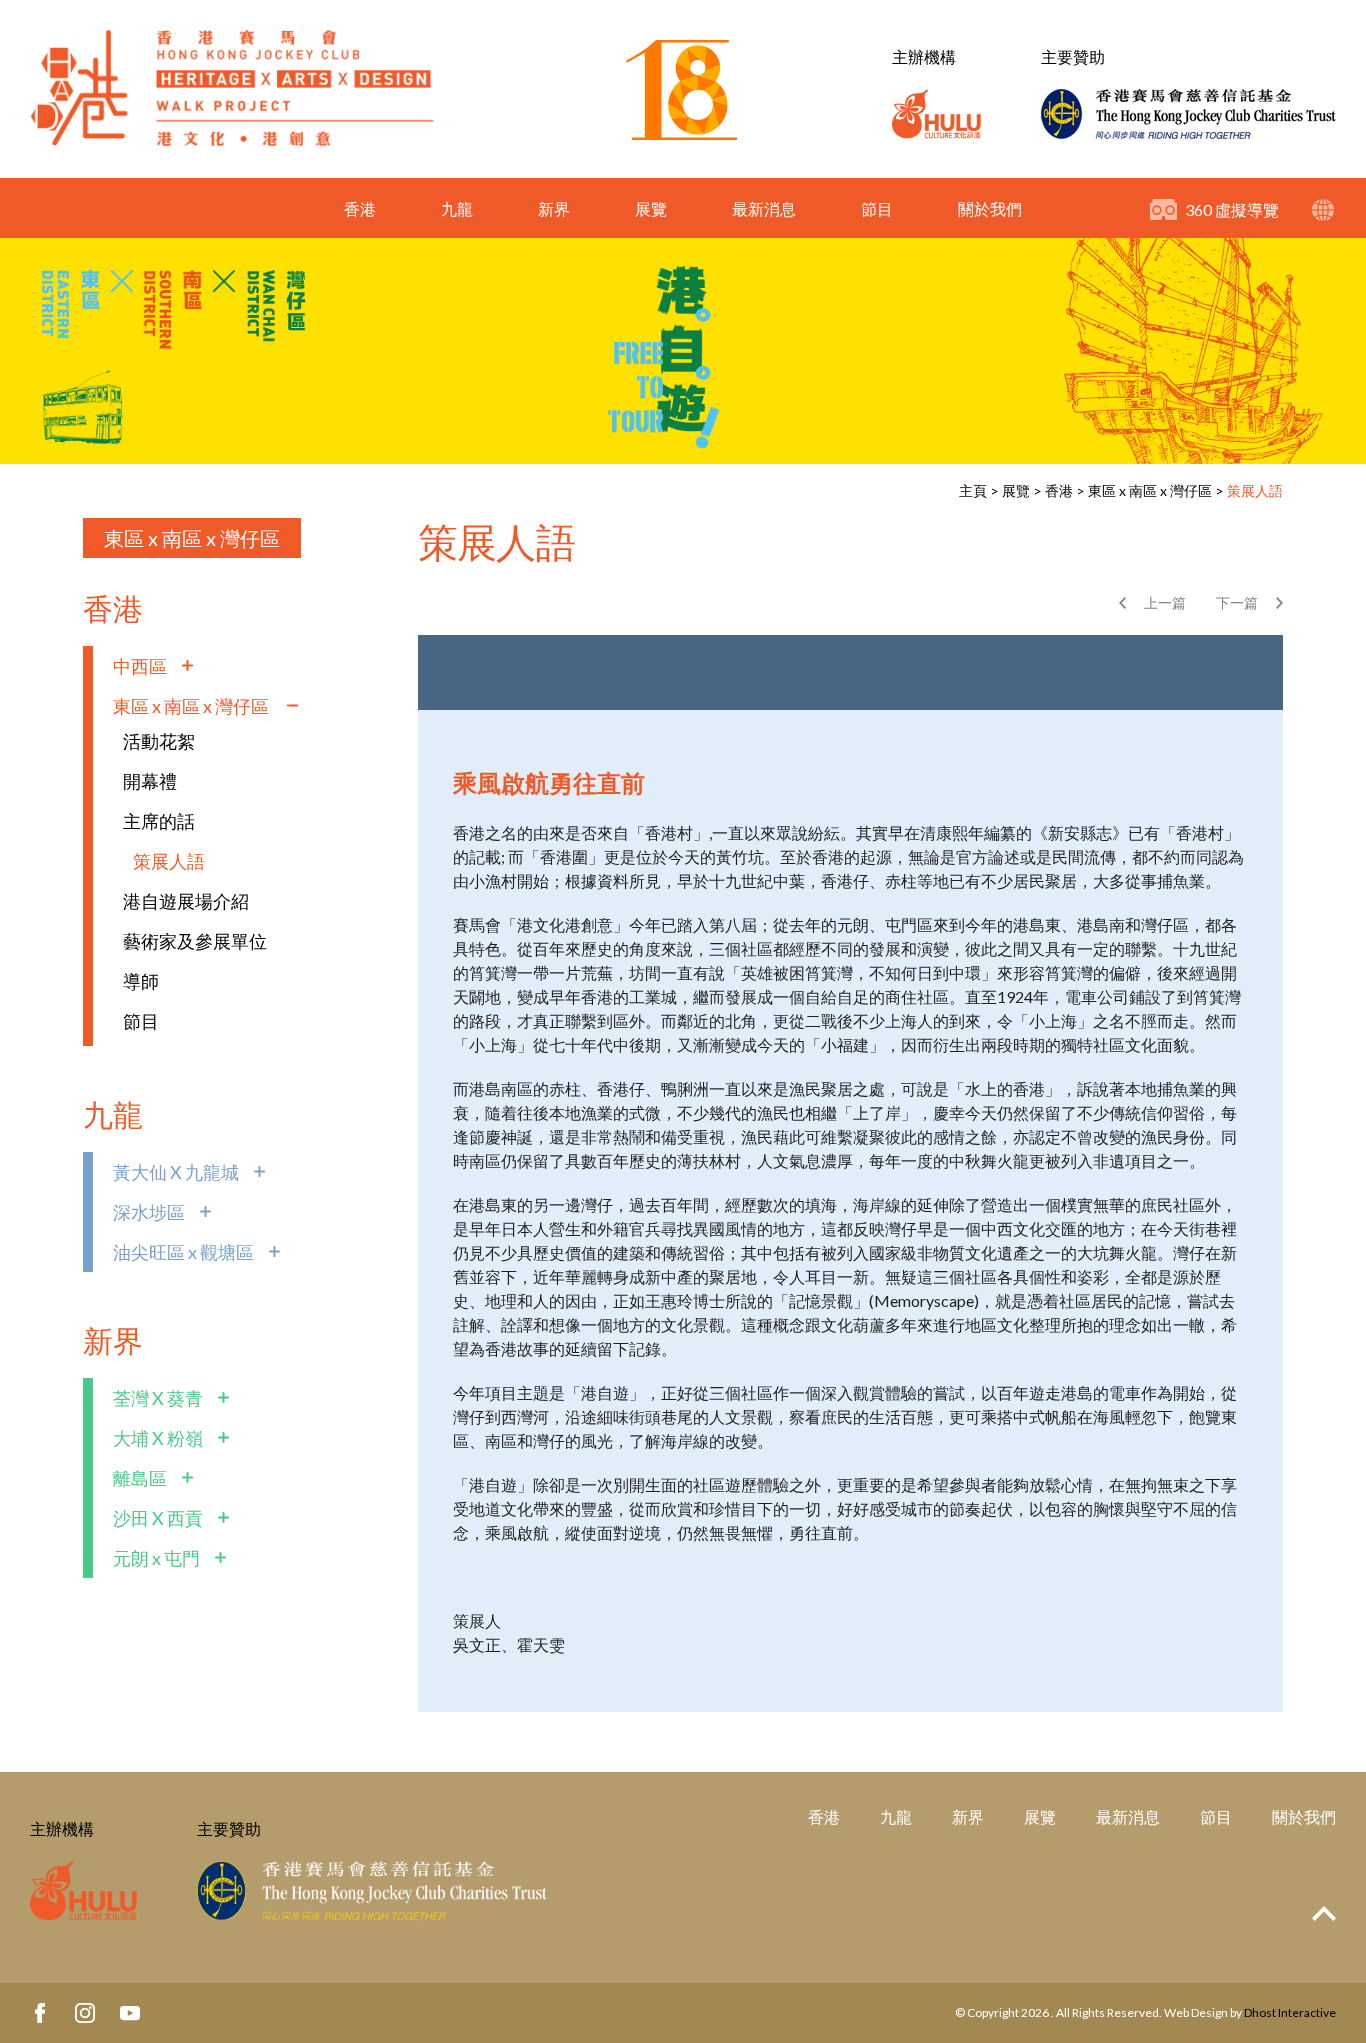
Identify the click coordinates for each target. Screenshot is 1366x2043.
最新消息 (764, 208)
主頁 (973, 490)
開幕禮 (150, 781)
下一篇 (1237, 602)
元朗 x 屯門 (156, 1558)
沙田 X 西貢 (158, 1518)
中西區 (140, 666)
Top (1324, 1913)
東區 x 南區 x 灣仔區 (1151, 490)
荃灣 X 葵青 (158, 1398)
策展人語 (1255, 490)
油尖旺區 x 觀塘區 (183, 1252)
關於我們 (990, 208)
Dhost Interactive (1290, 2012)
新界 (554, 208)
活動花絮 (159, 741)
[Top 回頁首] (1324, 1914)
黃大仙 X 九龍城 (176, 1172)
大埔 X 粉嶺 (158, 1438)
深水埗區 (149, 1212)
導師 (141, 981)
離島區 (140, 1478)
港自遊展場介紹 (186, 901)
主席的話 (159, 821)
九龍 (457, 208)
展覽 (651, 208)
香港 (360, 208)
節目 (877, 208)
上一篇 (1165, 602)
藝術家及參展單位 (195, 941)
